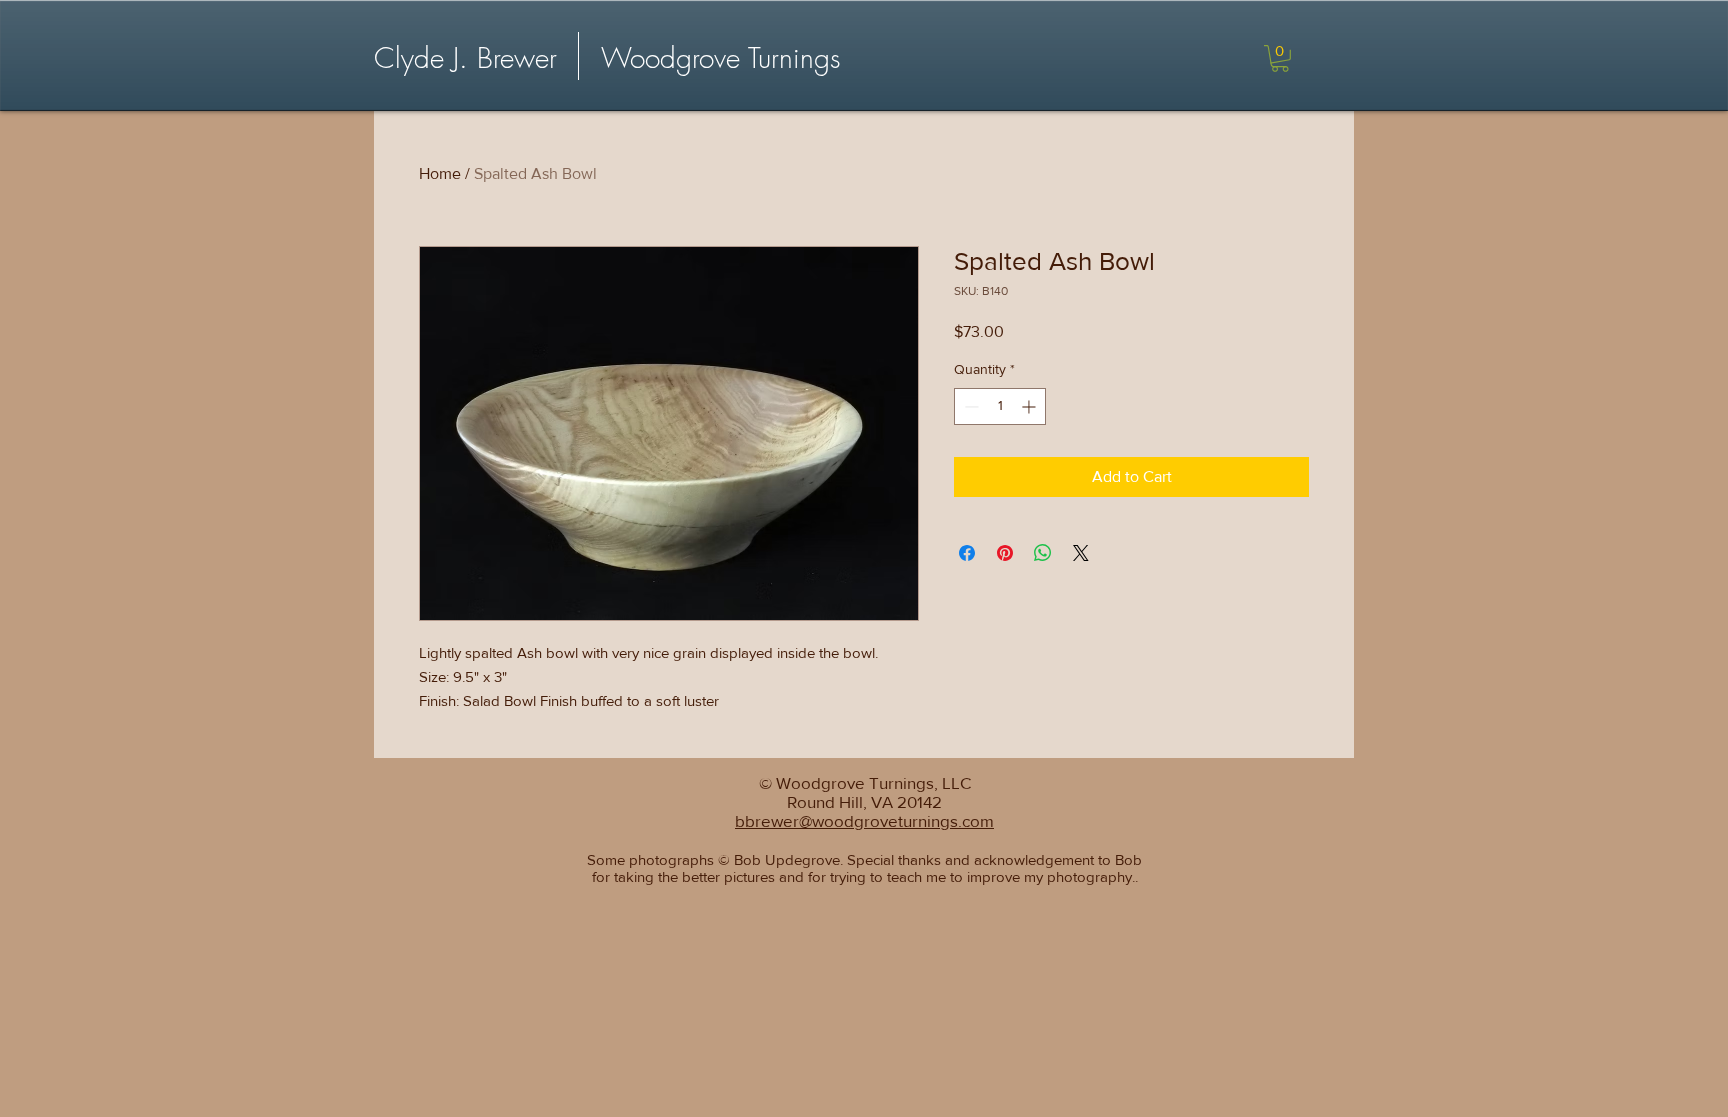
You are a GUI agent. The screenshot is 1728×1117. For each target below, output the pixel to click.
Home (440, 173)
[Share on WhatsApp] (1043, 553)
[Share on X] (1081, 553)
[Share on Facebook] (967, 553)
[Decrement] (969, 406)
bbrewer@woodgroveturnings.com (864, 820)
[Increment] (1030, 406)
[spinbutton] (1000, 406)
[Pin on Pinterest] (1005, 553)
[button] (1280, 58)
